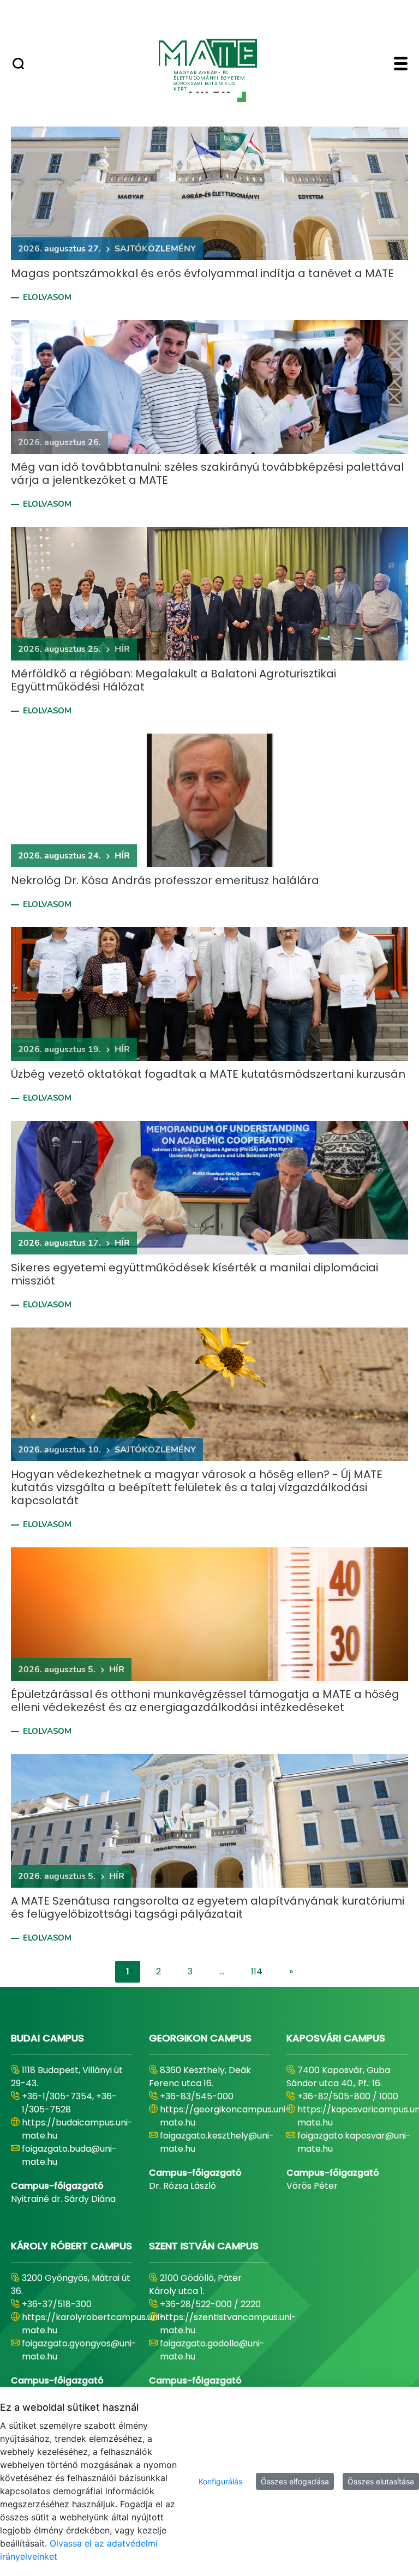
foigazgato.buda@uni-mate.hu (69, 2155)
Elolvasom (47, 297)
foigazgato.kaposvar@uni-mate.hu (354, 2142)
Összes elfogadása (295, 2481)
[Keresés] (18, 65)
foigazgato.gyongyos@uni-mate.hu (79, 2350)
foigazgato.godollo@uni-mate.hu (212, 2350)
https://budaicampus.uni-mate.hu (77, 2129)
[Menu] (401, 65)
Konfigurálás (220, 2481)
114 (257, 1971)
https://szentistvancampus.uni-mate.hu (228, 2324)
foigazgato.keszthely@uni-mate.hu (217, 2142)
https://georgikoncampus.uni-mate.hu (225, 2116)
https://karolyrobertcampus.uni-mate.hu (93, 2324)
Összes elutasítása (381, 2481)
